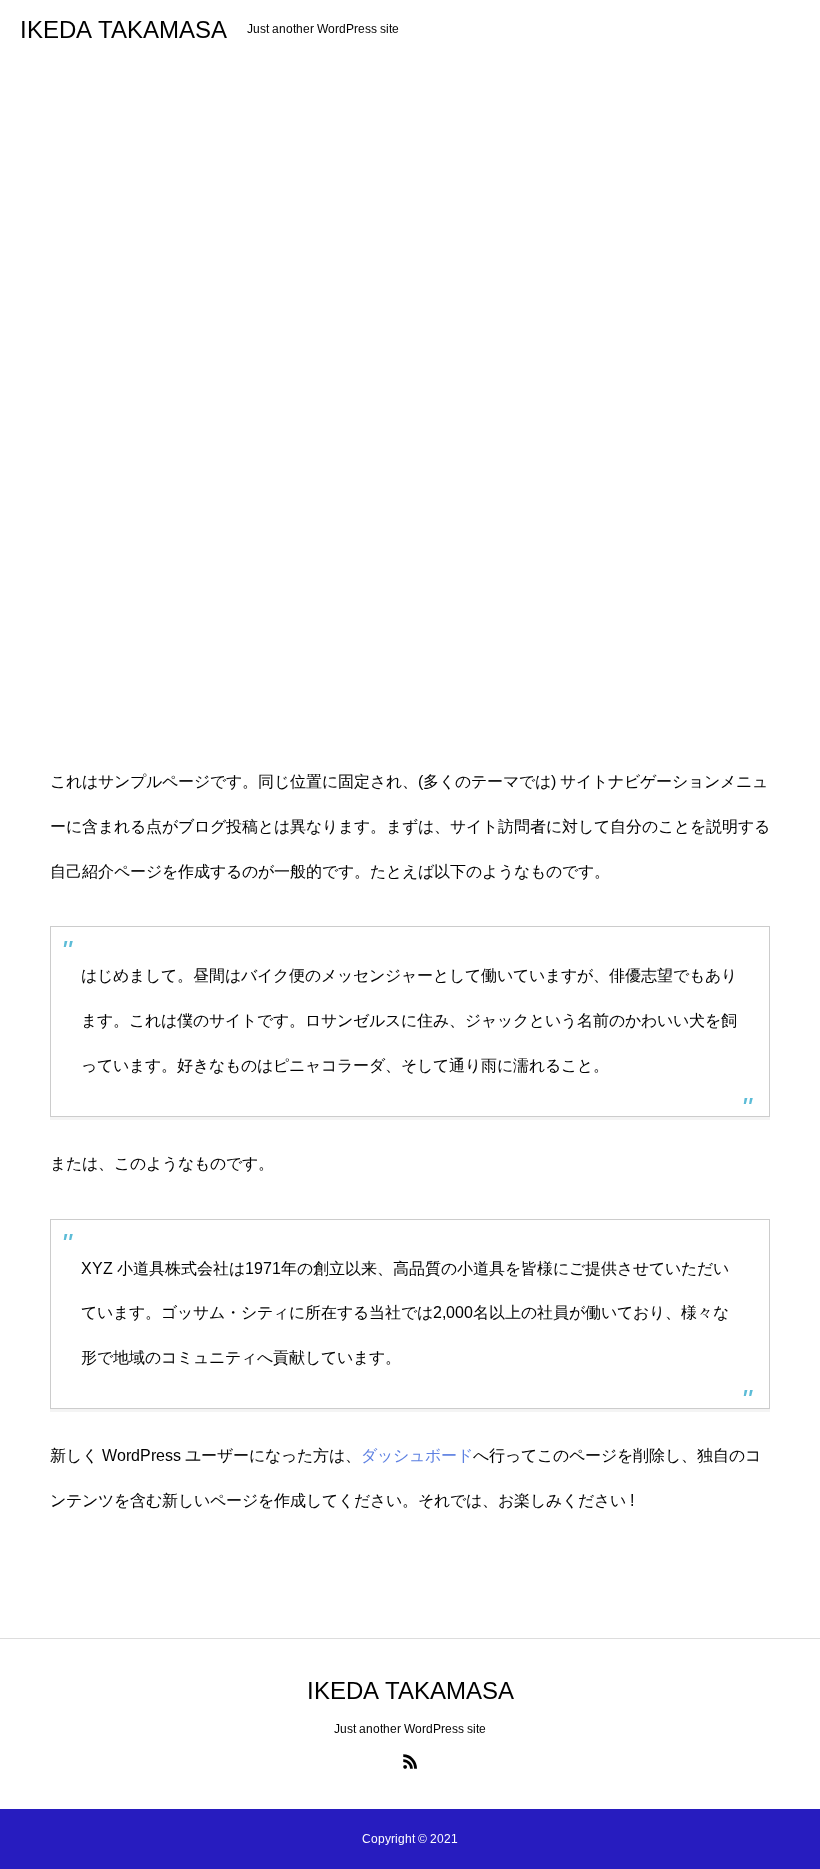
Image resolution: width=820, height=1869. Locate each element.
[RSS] (410, 1761)
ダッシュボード (417, 1455)
